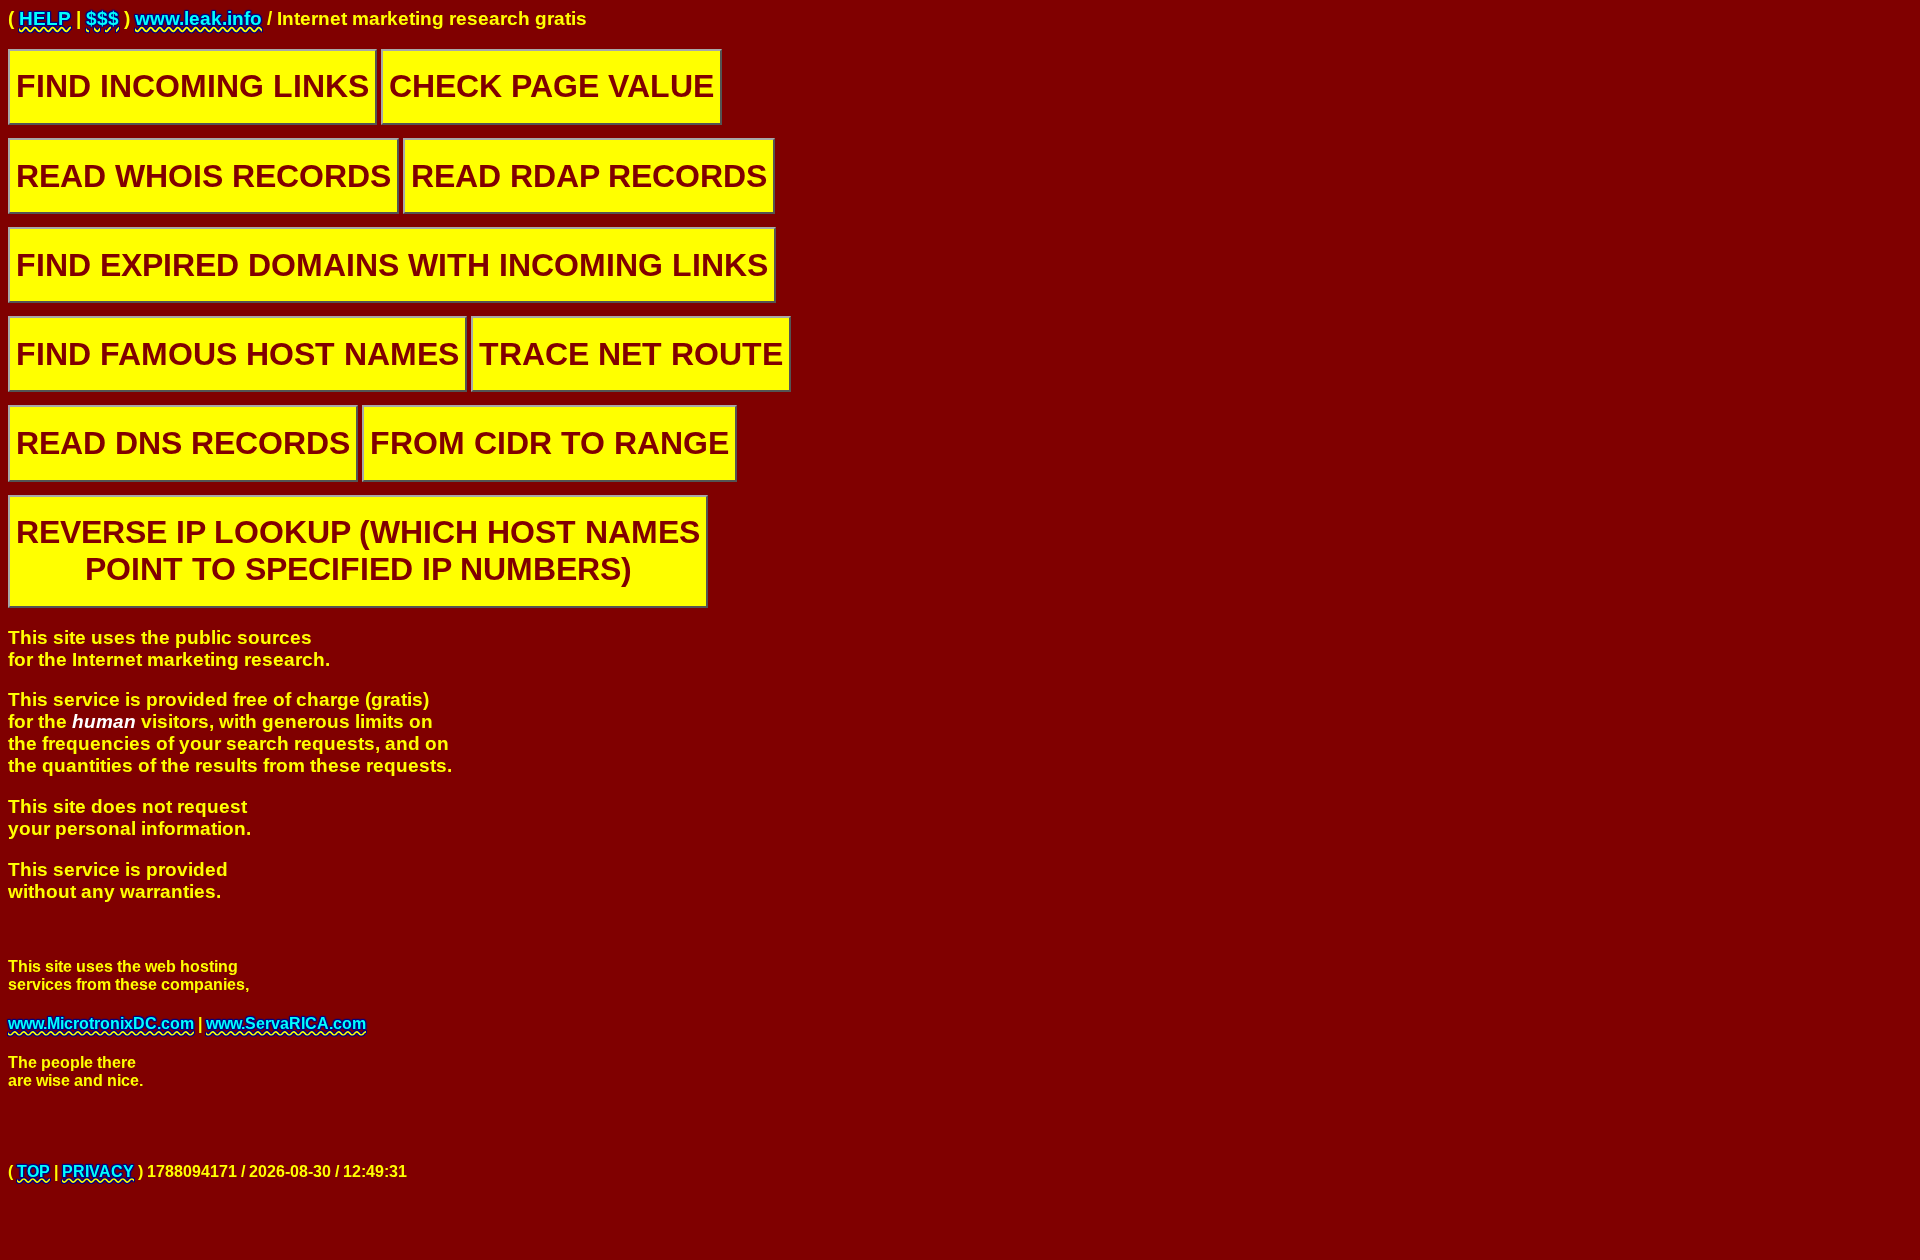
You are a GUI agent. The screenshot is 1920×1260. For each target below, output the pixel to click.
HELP (45, 18)
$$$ (102, 18)
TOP (33, 1171)
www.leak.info (198, 18)
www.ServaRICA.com (286, 1023)
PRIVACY (98, 1171)
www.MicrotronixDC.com (101, 1023)
